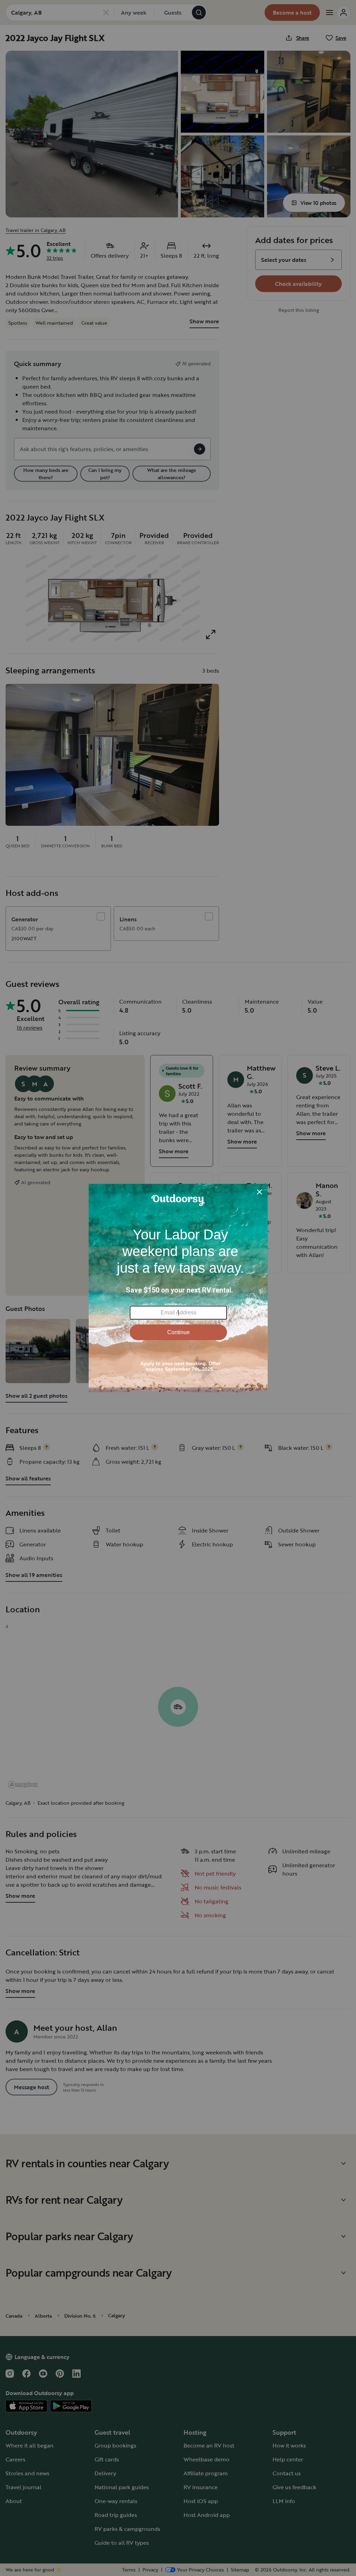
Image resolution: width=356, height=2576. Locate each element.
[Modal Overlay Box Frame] (178, 1288)
